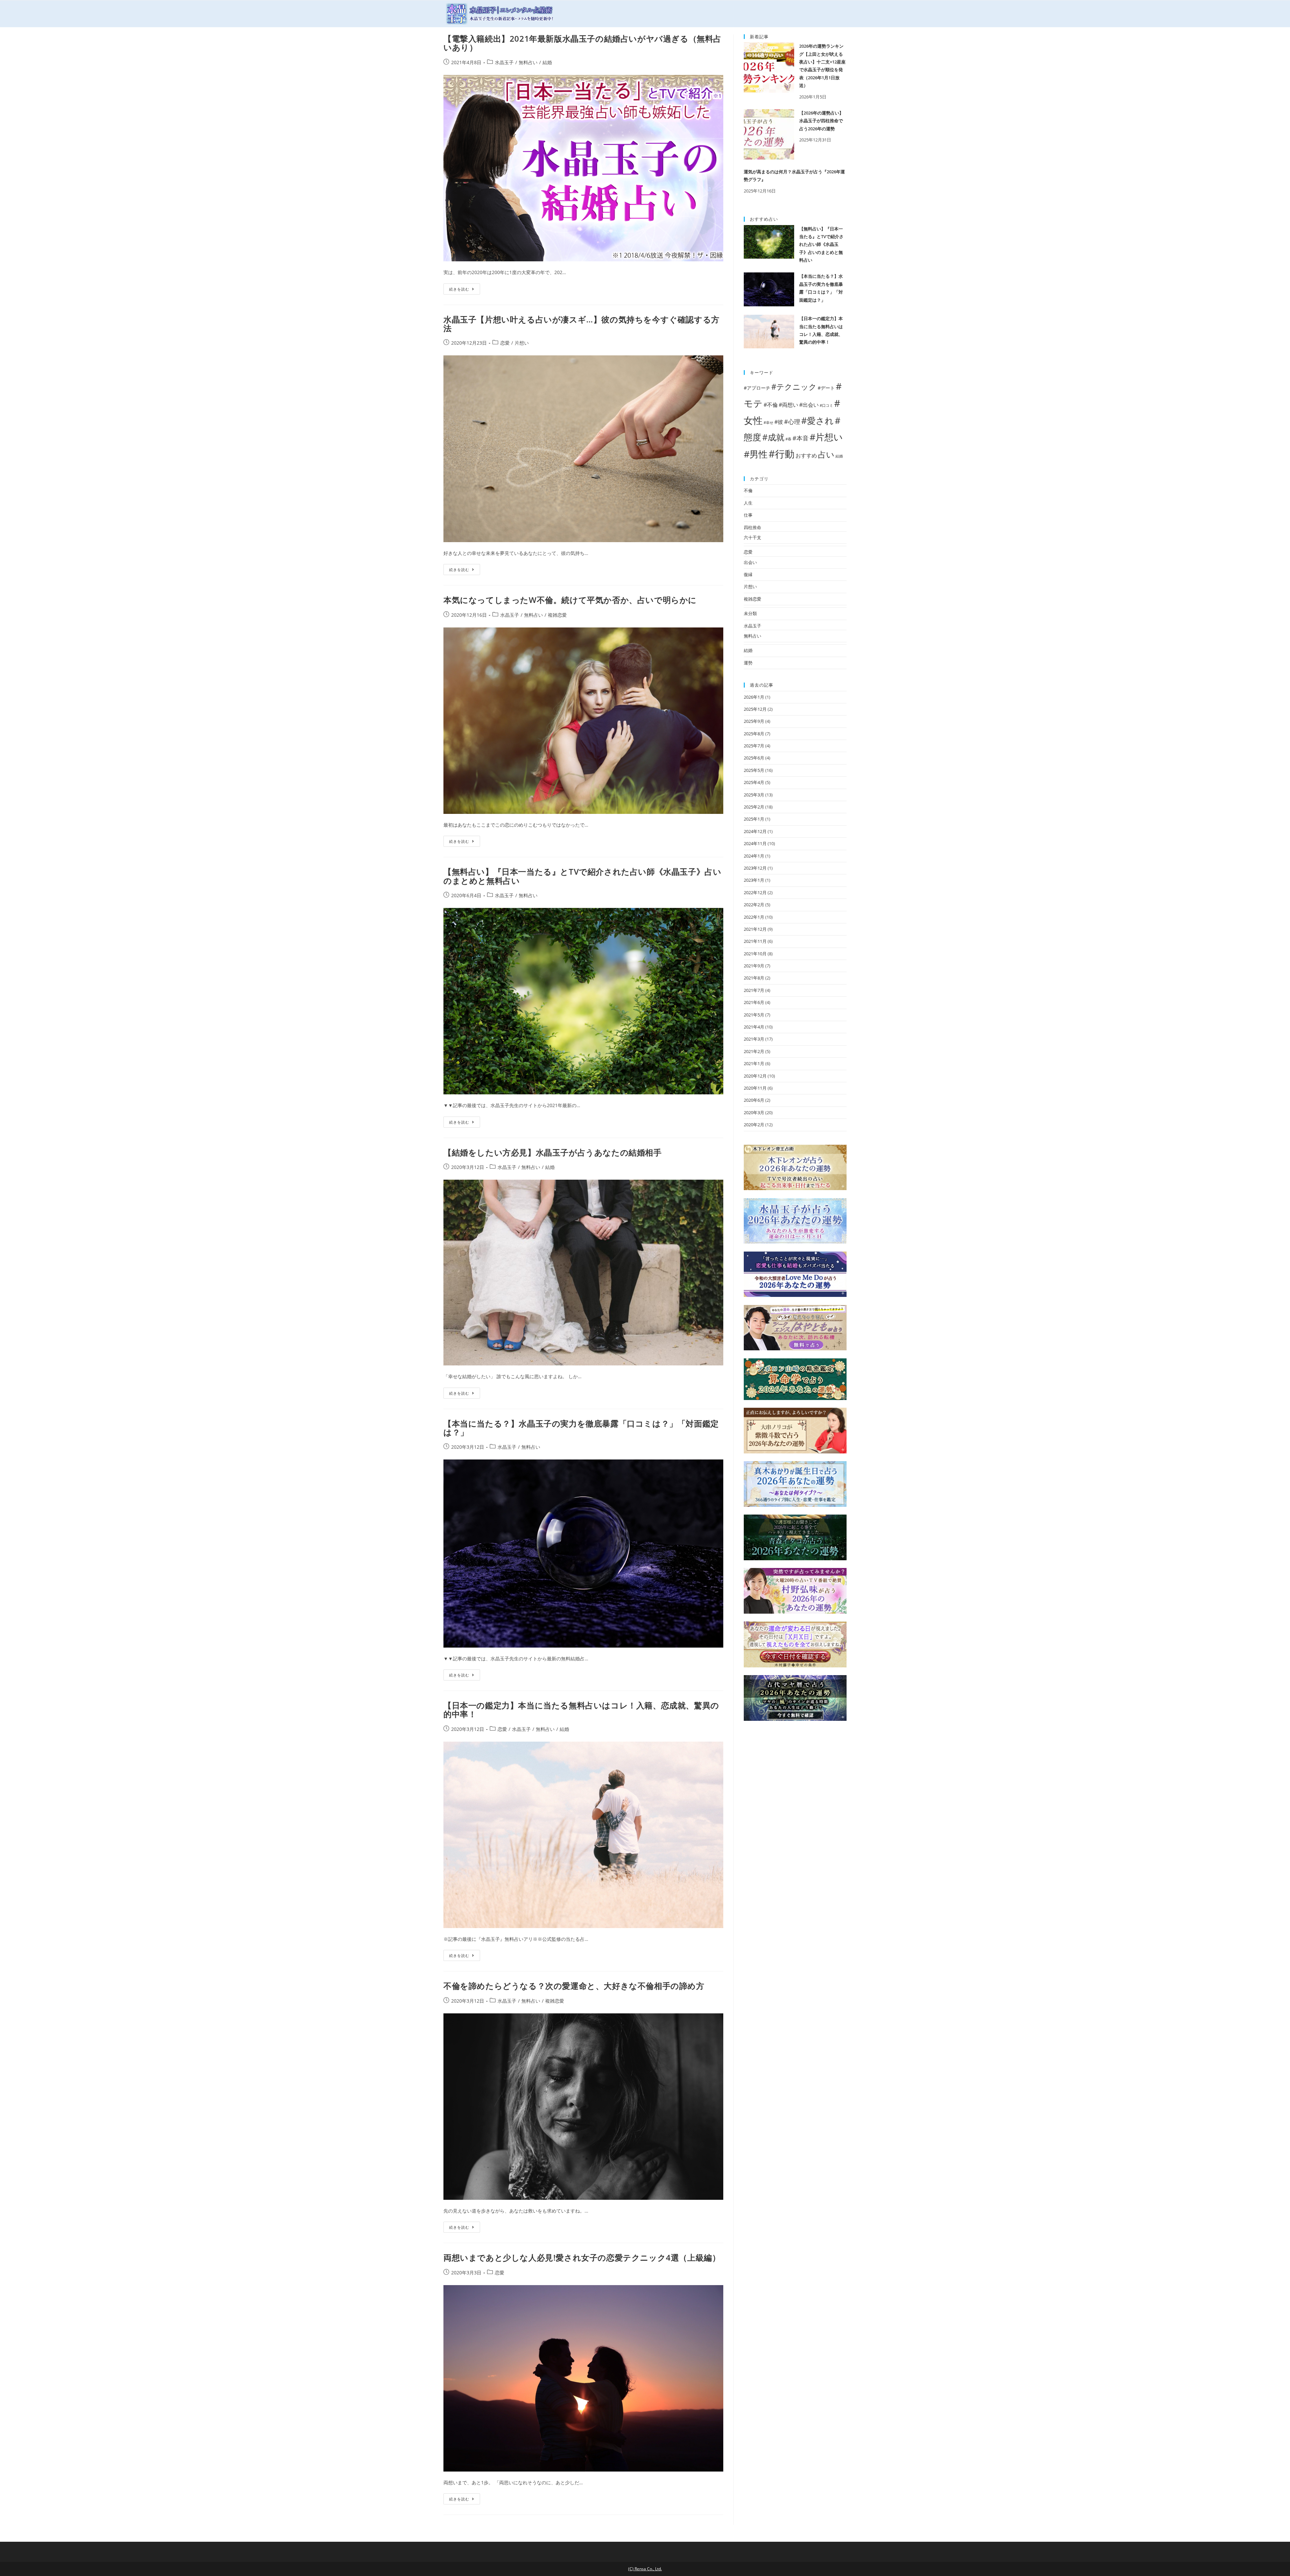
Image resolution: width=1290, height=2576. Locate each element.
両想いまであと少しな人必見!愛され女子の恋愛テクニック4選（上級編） (582, 2257)
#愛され (818, 421)
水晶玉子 (504, 62)
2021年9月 (754, 966)
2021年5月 (754, 1015)
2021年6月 (754, 1002)
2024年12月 (755, 831)
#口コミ (826, 405)
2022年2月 (754, 905)
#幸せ (768, 423)
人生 (748, 503)
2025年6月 (754, 758)
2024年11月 (755, 843)
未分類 (750, 613)
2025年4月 (754, 782)
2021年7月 (754, 990)
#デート (826, 388)
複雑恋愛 (557, 615)
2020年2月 (754, 1125)
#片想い (826, 437)
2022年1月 (754, 917)
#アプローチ (757, 388)
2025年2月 (754, 807)
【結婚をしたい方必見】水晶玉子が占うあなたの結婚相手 (553, 1152)
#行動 (782, 454)
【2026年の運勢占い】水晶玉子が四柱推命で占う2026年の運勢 (821, 121)
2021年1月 (754, 1063)
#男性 (756, 454)
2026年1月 (754, 697)
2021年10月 (755, 954)
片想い (522, 343)
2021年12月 (755, 929)
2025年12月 (755, 709)
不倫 (748, 490)
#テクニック (794, 387)
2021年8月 (754, 978)
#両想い (788, 405)
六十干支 (752, 537)
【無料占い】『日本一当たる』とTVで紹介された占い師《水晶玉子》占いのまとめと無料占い (582, 876)
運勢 (748, 663)
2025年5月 (754, 770)
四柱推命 (752, 527)
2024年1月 (754, 856)
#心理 (792, 421)
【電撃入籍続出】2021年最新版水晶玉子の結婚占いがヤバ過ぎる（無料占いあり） (583, 43)
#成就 (773, 437)
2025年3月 (754, 795)
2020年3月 (754, 1112)
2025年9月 (754, 721)
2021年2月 (754, 1051)
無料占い (528, 62)
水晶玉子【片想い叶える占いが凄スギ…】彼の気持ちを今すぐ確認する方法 (582, 324)
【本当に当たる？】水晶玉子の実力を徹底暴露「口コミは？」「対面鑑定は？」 (581, 1428)
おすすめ (806, 455)
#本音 (801, 438)
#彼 (779, 422)
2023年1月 (754, 880)
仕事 (748, 515)
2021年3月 (754, 1039)
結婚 (547, 62)
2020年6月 (754, 1100)
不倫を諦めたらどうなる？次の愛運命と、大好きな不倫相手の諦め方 (574, 1986)
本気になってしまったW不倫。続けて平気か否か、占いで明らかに (570, 600)
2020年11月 (755, 1088)
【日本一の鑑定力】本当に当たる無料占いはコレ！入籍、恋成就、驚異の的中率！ (581, 1710)
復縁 (748, 574)
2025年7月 (754, 746)
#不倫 (771, 405)
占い (826, 454)
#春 (788, 439)
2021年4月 (754, 1027)
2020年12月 (755, 1076)
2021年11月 (755, 941)
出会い (750, 562)
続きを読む (459, 289)
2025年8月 (754, 734)
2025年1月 (754, 819)
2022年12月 (755, 892)
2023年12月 (755, 868)
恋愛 (505, 343)
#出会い (809, 405)
